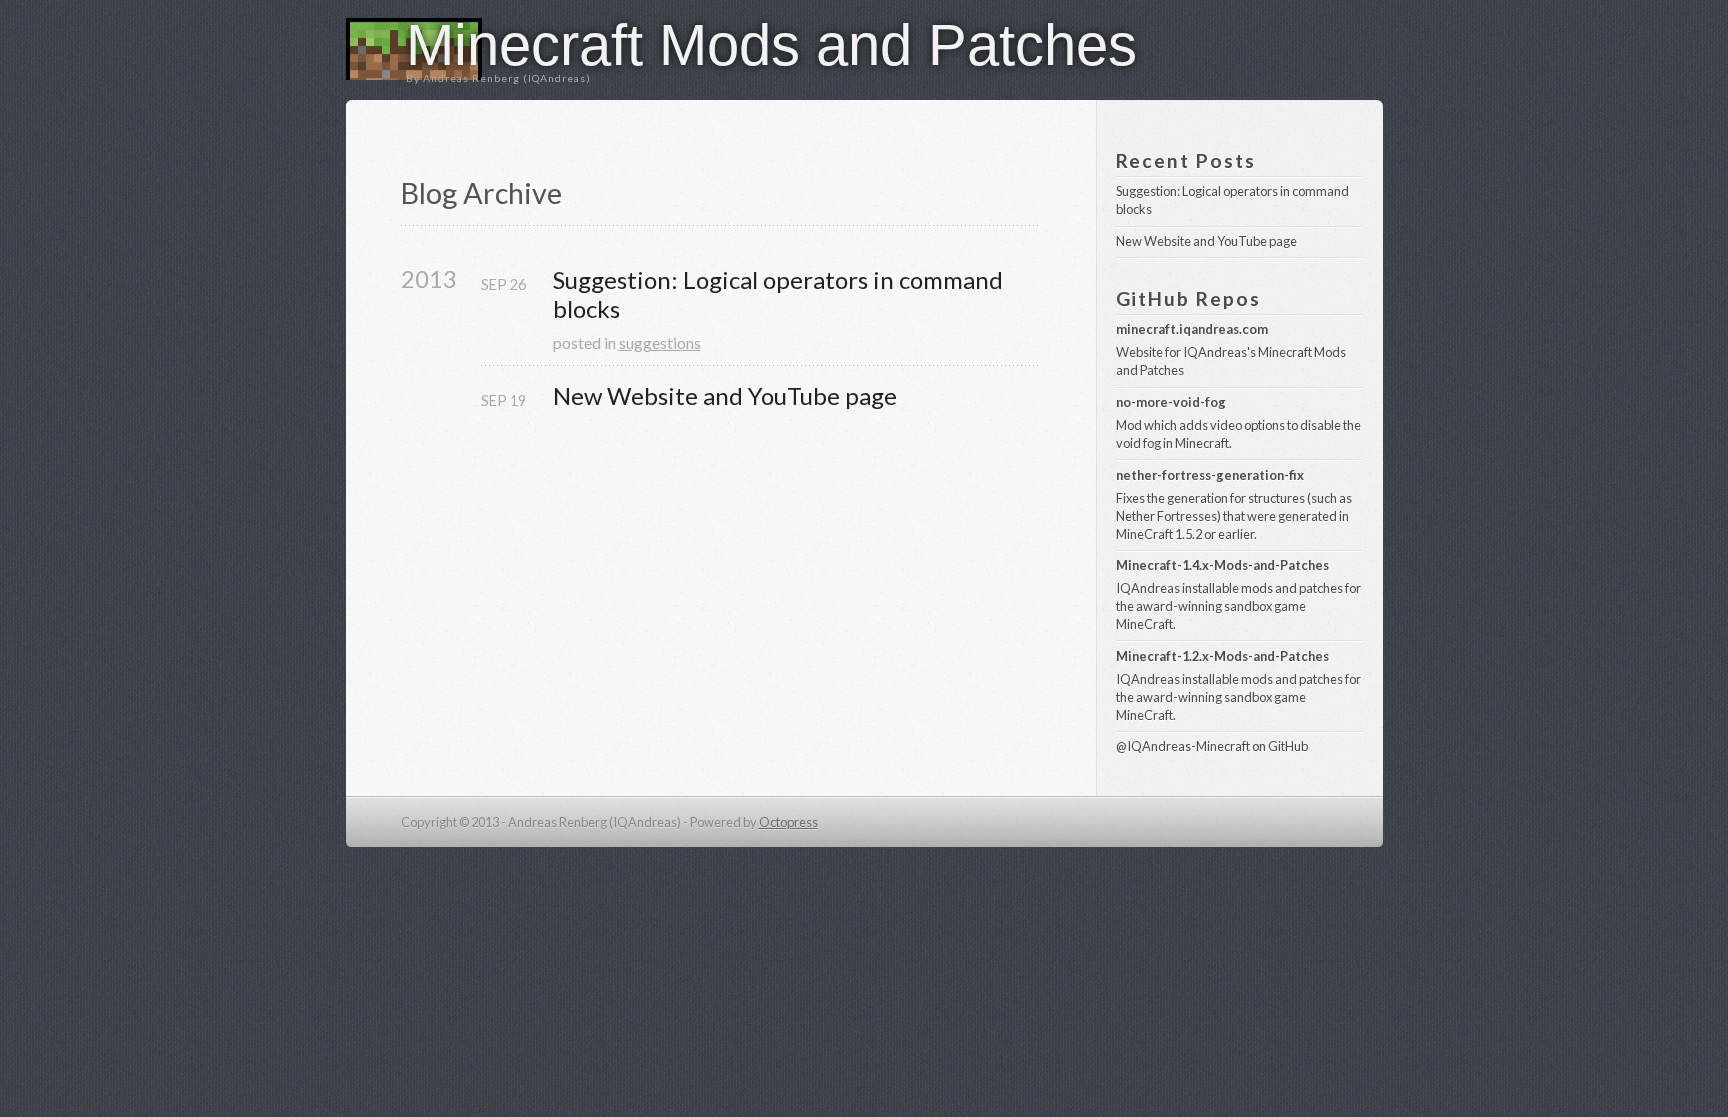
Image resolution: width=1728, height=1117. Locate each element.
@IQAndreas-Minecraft (1183, 746)
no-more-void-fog (1171, 402)
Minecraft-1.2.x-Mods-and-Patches (1222, 656)
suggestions (660, 342)
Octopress (788, 822)
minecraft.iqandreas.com (1192, 329)
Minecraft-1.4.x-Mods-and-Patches (1222, 565)
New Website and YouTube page (725, 396)
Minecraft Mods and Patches (771, 44)
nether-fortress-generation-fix (1210, 475)
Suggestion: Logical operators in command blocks (780, 294)
